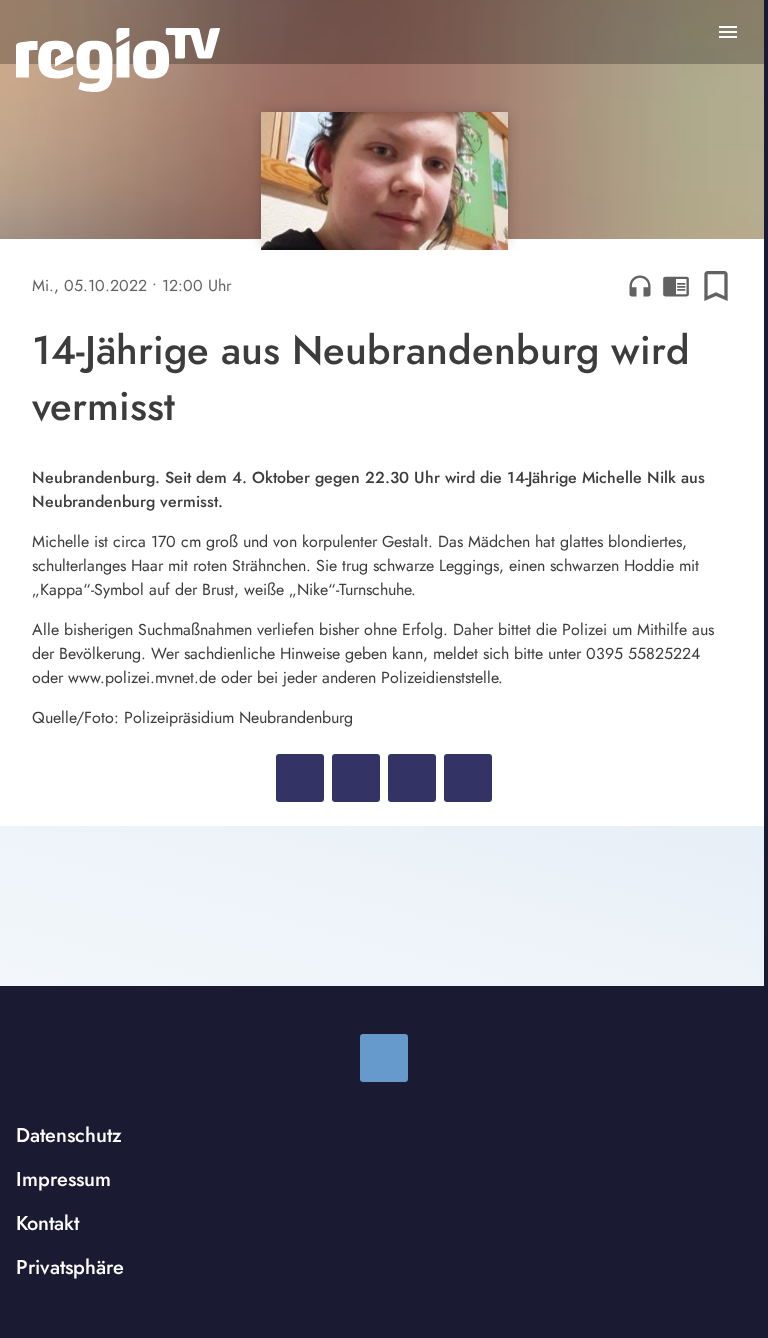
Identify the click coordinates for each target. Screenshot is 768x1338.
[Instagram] (384, 1058)
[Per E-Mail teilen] (468, 778)
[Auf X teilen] (356, 778)
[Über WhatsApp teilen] (412, 778)
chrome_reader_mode (676, 286)
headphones (640, 286)
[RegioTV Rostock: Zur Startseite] (118, 60)
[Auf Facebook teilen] (300, 778)
